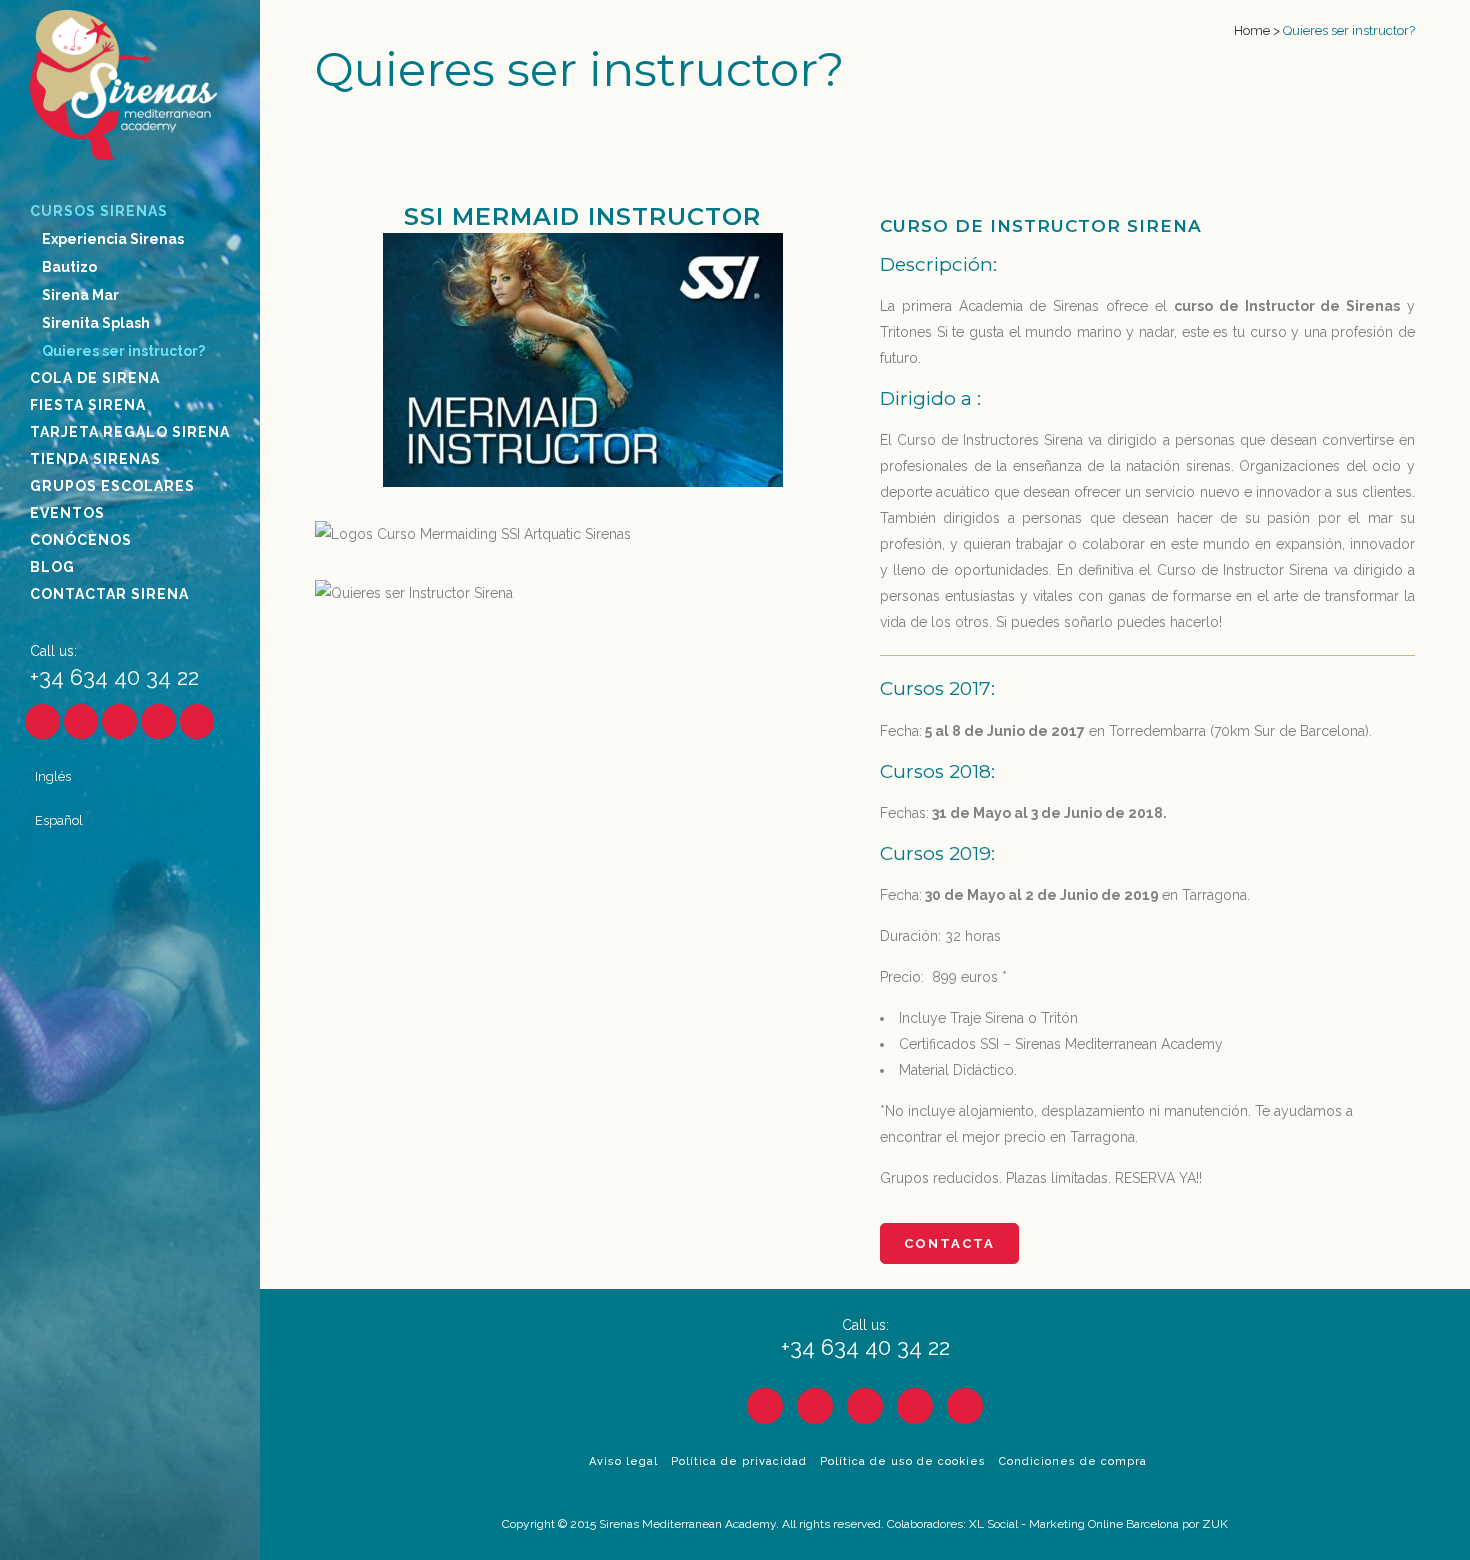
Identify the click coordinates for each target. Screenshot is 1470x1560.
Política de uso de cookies (903, 1461)
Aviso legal (623, 1461)
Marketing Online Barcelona (1104, 1524)
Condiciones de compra (1073, 1461)
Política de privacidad (739, 1461)
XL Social (993, 1524)
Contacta (949, 1243)
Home (1252, 30)
